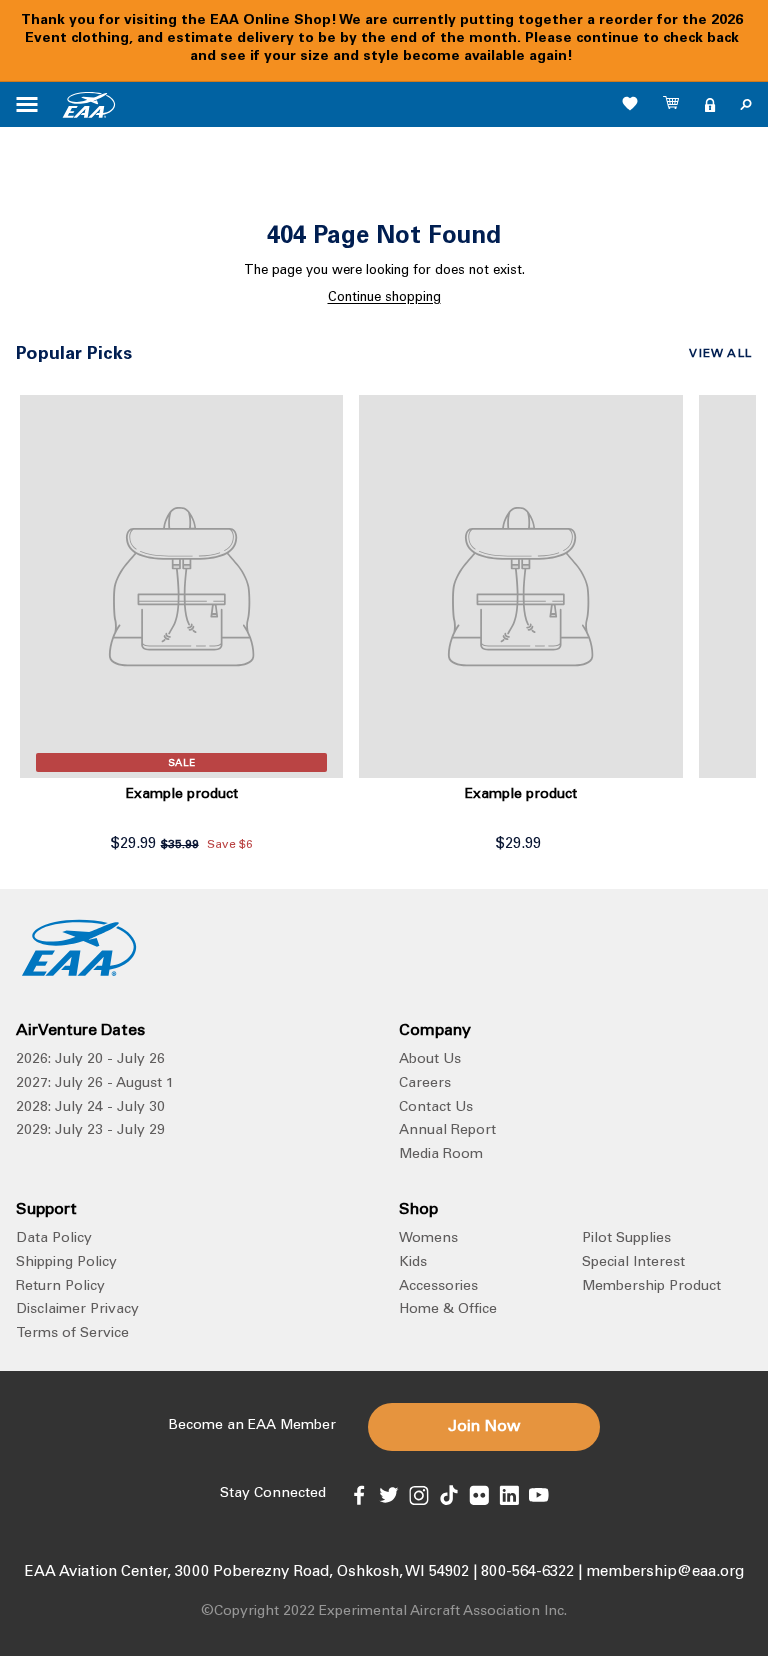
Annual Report (447, 1131)
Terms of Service (72, 1334)
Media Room (441, 1155)
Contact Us (436, 1108)
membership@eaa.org (665, 1572)
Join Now (484, 1427)
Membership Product (651, 1287)
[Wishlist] (630, 103)
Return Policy (60, 1287)
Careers (425, 1084)
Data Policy (54, 1239)
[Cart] (672, 105)
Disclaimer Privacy (77, 1310)
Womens (428, 1239)
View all (720, 354)
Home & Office (448, 1310)
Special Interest (633, 1263)
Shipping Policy (66, 1263)
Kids (413, 1263)
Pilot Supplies (626, 1239)
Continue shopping (384, 298)
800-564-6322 (527, 1572)
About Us (430, 1060)
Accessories (438, 1287)
